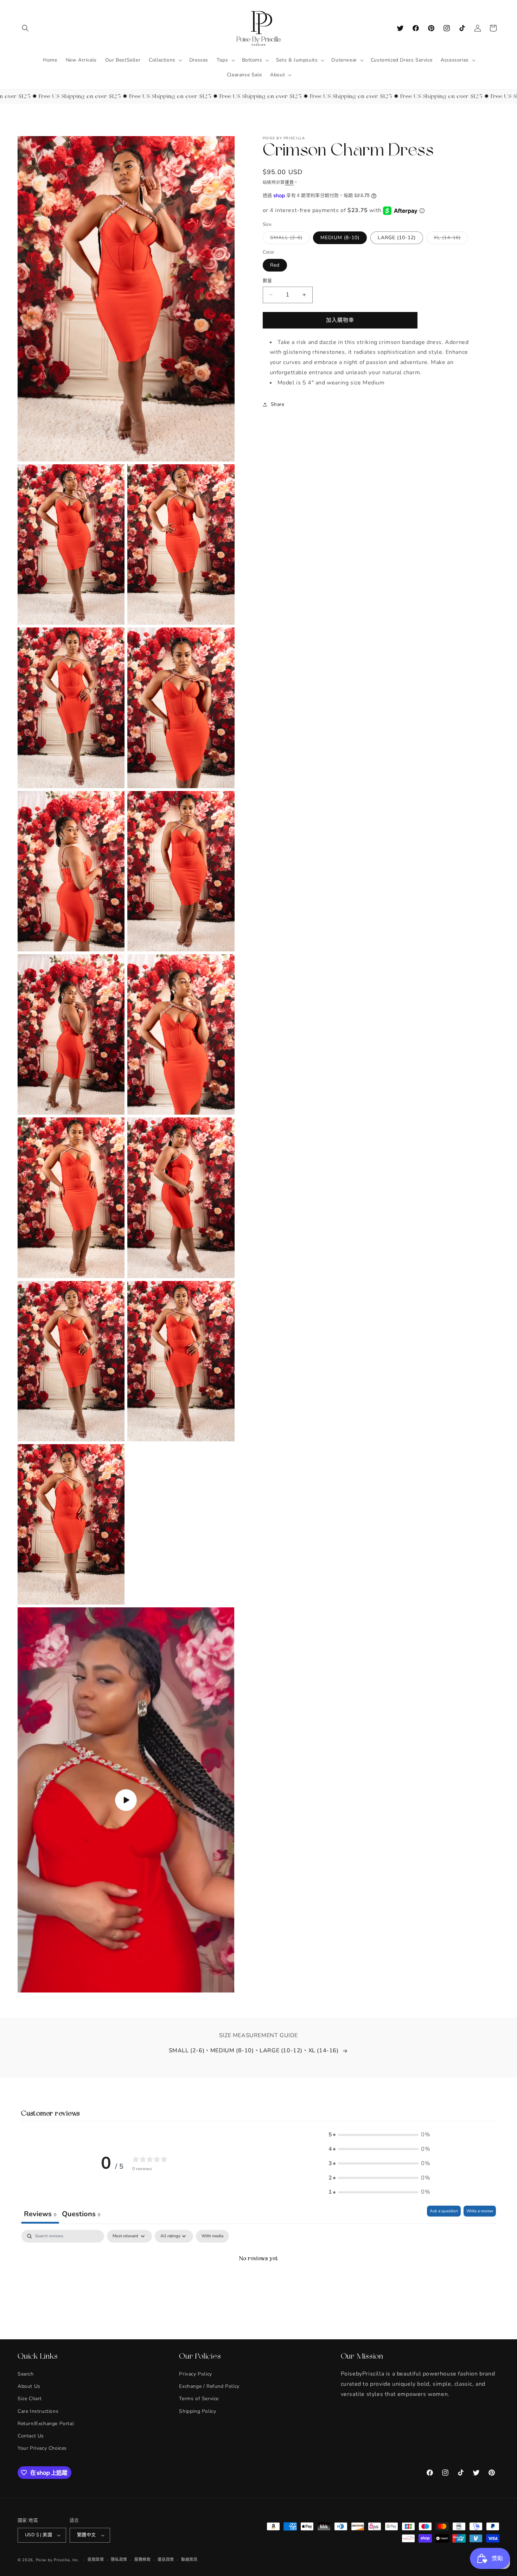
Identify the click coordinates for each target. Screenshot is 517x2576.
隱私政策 (119, 2559)
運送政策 (166, 2559)
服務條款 (143, 2559)
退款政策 (96, 2559)
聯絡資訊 (189, 2559)
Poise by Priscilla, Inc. (58, 2560)
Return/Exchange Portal (46, 2423)
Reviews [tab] (40, 2214)
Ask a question (444, 2211)
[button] (25, 28)
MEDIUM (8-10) (340, 238)
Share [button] (278, 404)
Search (26, 2374)
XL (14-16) (450, 239)
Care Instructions (38, 2411)
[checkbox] (212, 2236)
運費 (289, 183)
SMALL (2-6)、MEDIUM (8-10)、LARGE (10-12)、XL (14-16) (254, 2051)
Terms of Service (199, 2399)
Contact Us (31, 2436)
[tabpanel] (258, 2283)
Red (275, 265)
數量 (267, 281)
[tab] (81, 2215)
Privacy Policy (195, 2374)
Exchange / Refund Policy (209, 2386)
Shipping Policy (197, 2411)
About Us (29, 2386)
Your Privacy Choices (42, 2448)
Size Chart (30, 2399)
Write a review (480, 2211)
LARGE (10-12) (397, 238)
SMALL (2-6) (289, 239)
